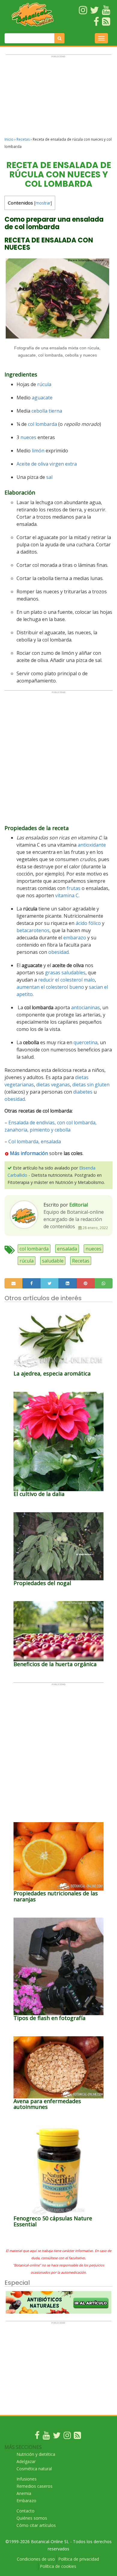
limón (38, 451)
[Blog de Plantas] (77, 2437)
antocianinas (85, 1007)
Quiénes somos (32, 2518)
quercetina (85, 1042)
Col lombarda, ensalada (35, 1141)
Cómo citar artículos (36, 2525)
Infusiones (27, 2479)
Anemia (24, 2493)
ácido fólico (88, 923)
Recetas (23, 139)
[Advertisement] (58, 98)
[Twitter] (57, 2437)
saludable (53, 1261)
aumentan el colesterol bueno (50, 987)
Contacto (25, 2511)
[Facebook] (37, 2437)
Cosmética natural (34, 2469)
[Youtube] (46, 2437)
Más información (29, 1153)
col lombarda (42, 424)
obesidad (58, 952)
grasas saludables (65, 973)
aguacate (42, 398)
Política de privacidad (79, 2559)
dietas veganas (53, 1085)
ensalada (67, 1249)
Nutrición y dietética (36, 2454)
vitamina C (67, 895)
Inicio (9, 139)
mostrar (43, 203)
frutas (73, 888)
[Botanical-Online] (33, 14)
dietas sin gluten (91, 1085)
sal (49, 477)
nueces (28, 437)
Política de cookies (58, 2566)
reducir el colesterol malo (66, 980)
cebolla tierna (47, 411)
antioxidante (92, 845)
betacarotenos (33, 930)
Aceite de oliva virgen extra (47, 464)
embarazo (75, 938)
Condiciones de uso (36, 2559)
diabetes (83, 1092)
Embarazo (26, 2501)
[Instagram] (67, 2437)
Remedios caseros (34, 2486)
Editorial (79, 1205)
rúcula (44, 384)
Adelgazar (26, 2461)
